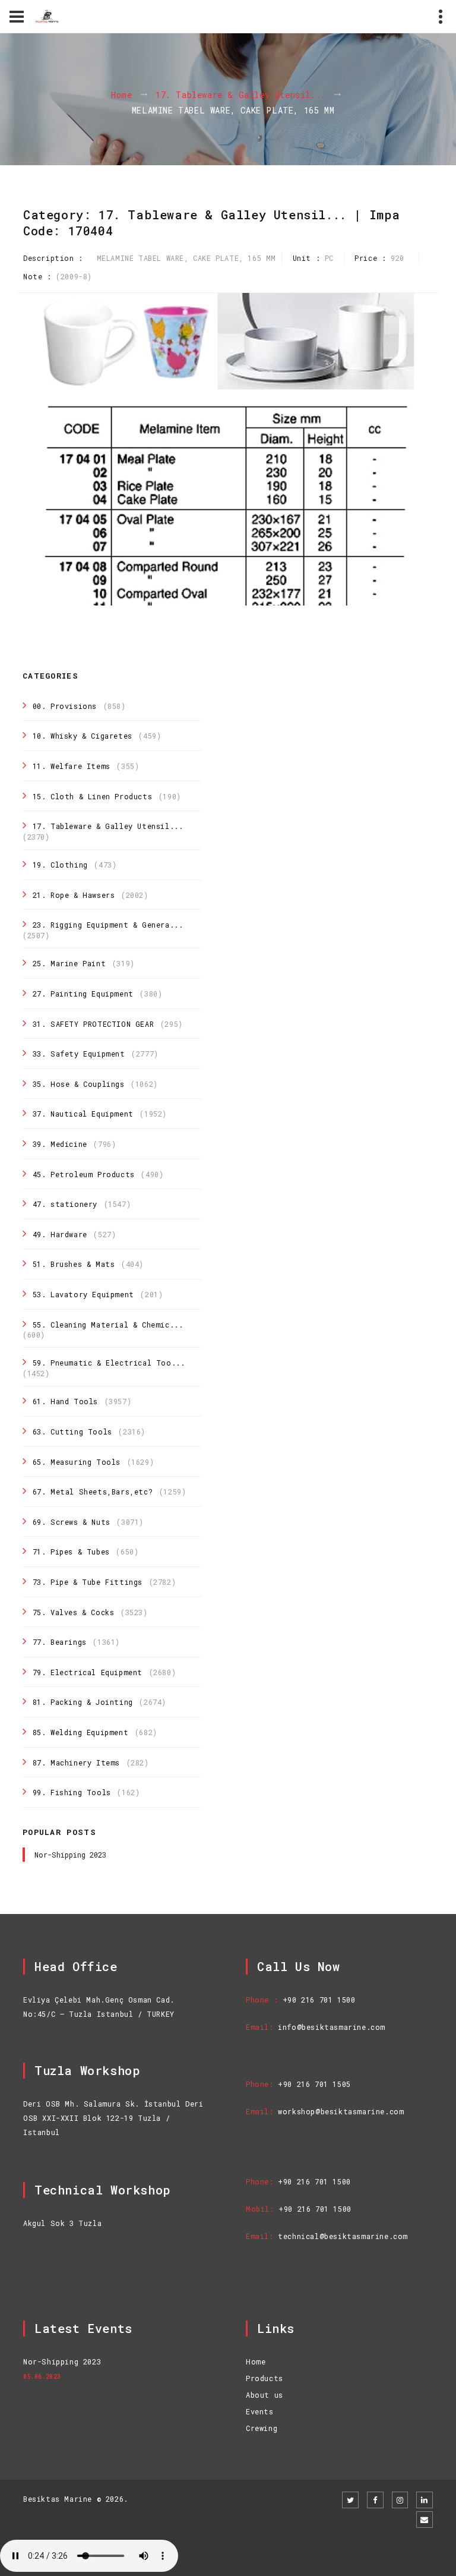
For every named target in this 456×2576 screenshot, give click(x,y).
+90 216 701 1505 (314, 2084)
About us (265, 2395)
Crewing (262, 2428)
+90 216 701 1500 (319, 2000)
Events (260, 2411)
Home (121, 95)
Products (265, 2378)
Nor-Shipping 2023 (70, 1855)
